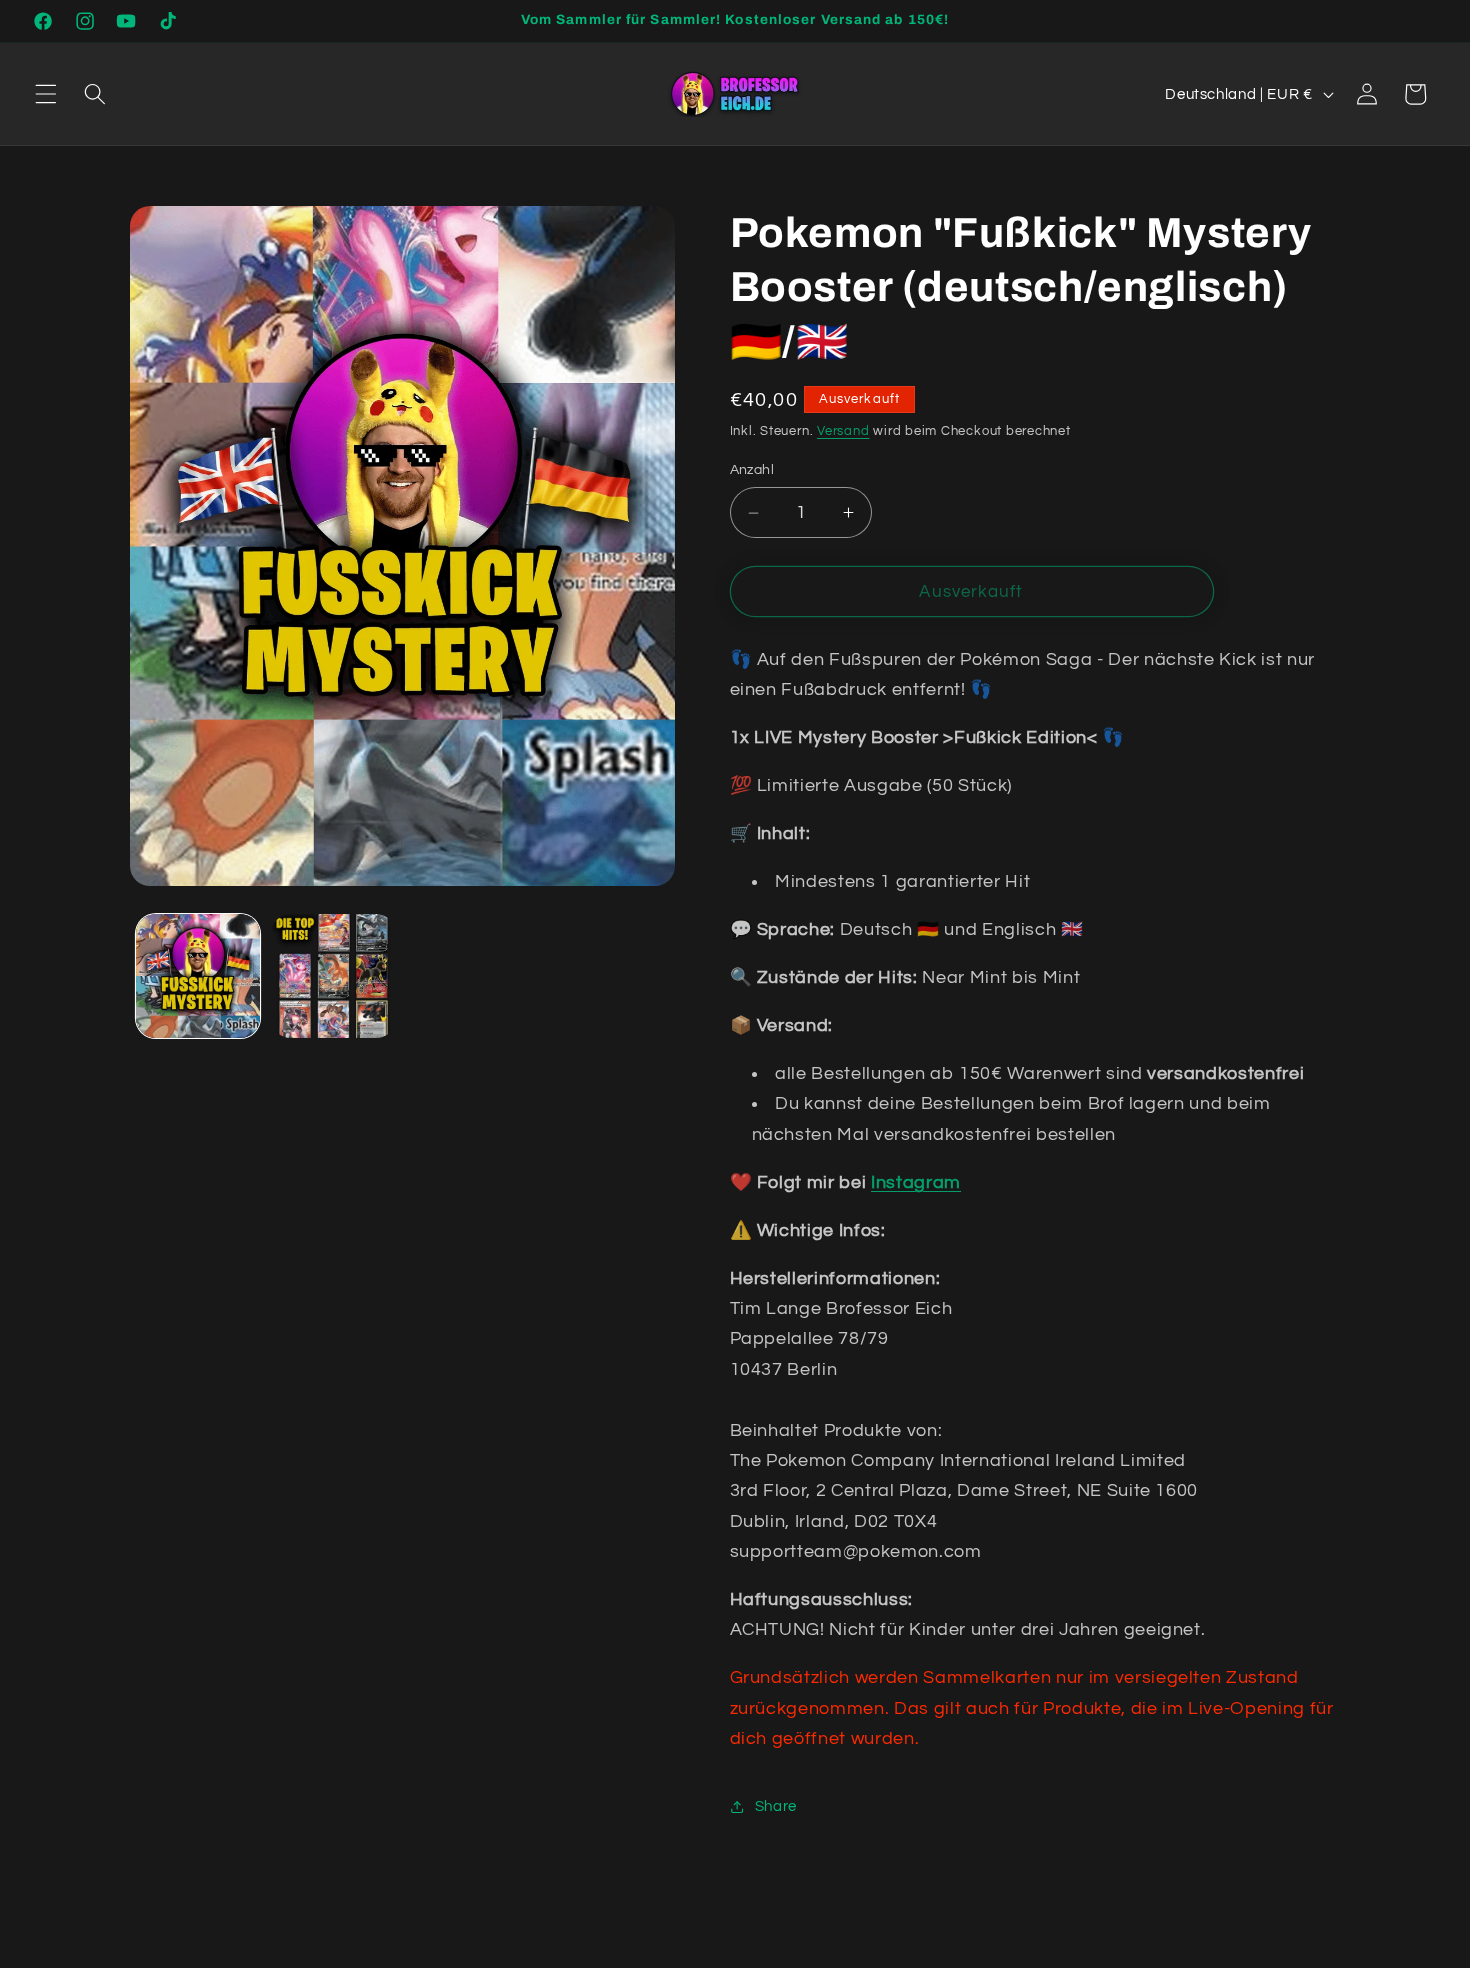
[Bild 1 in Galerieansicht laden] (198, 976)
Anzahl (752, 469)
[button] (46, 94)
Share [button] (776, 1806)
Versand (843, 431)
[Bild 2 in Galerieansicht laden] (333, 976)
